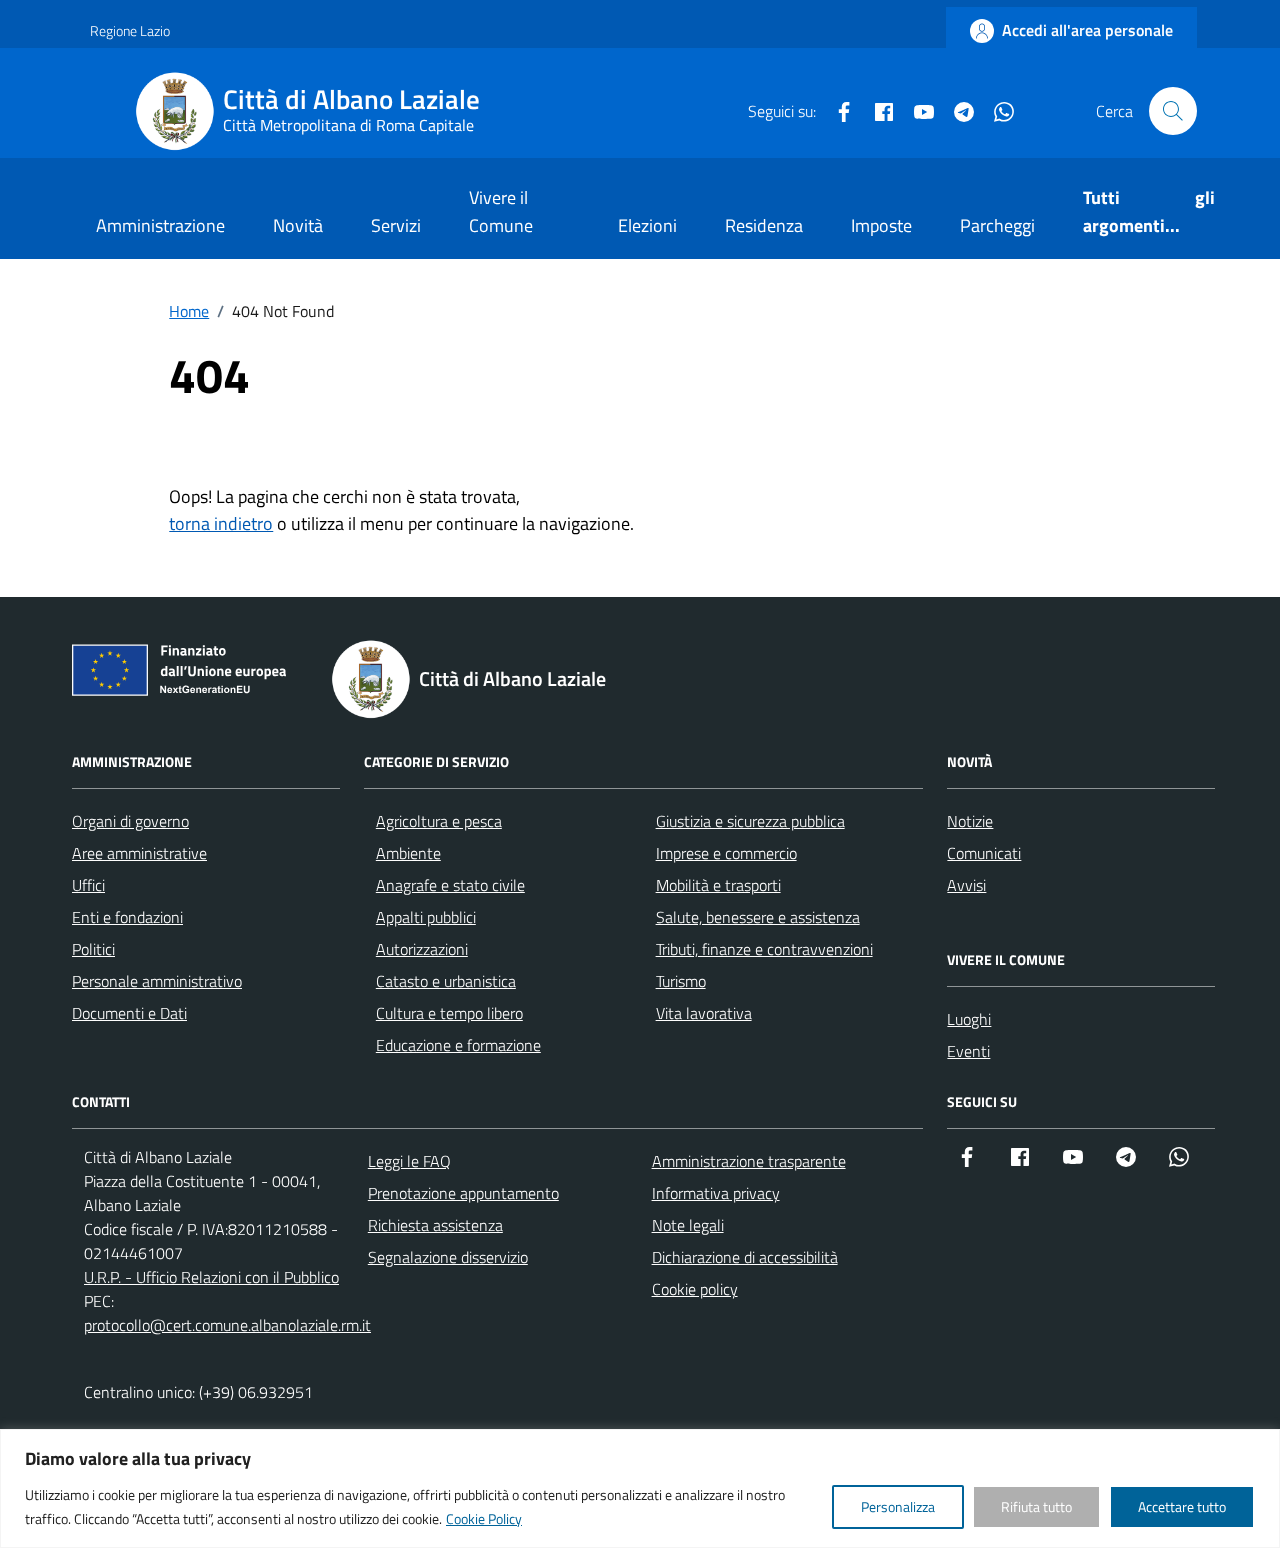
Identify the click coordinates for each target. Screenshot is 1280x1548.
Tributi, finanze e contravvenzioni (764, 949)
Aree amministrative (139, 853)
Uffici (88, 885)
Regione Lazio (130, 30)
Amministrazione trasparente (749, 1161)
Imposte (881, 225)
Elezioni (647, 225)
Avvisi (966, 885)
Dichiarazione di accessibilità (745, 1257)
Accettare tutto (1182, 1506)
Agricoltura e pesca (439, 821)
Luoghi (969, 1019)
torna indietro (221, 523)
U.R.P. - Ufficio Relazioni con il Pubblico (211, 1277)
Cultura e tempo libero (449, 1013)
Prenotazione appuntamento (463, 1193)
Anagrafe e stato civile (450, 885)
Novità (298, 225)
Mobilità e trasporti (718, 885)
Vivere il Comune (501, 211)
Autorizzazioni (422, 949)
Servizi (396, 225)
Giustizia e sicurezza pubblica (750, 821)
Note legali (688, 1225)
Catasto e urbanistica (446, 981)
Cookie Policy (484, 1518)
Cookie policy (695, 1289)
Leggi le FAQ (409, 1161)
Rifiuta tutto (1036, 1506)
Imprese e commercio (726, 853)
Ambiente (408, 853)
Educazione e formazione (458, 1045)
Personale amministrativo (157, 981)
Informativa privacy (716, 1193)
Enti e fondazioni (127, 917)
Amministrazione (160, 225)
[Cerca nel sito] (1173, 111)
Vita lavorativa (704, 1013)
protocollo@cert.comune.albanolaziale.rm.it (227, 1325)
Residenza (764, 225)
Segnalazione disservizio (448, 1257)
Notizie (970, 821)
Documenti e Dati (129, 1013)
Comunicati (984, 853)
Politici (93, 949)
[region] (640, 1488)
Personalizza (898, 1506)
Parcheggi (997, 225)
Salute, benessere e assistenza (758, 917)
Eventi (968, 1051)
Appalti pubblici (426, 917)
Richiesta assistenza (435, 1225)
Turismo (681, 981)
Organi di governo (130, 821)
